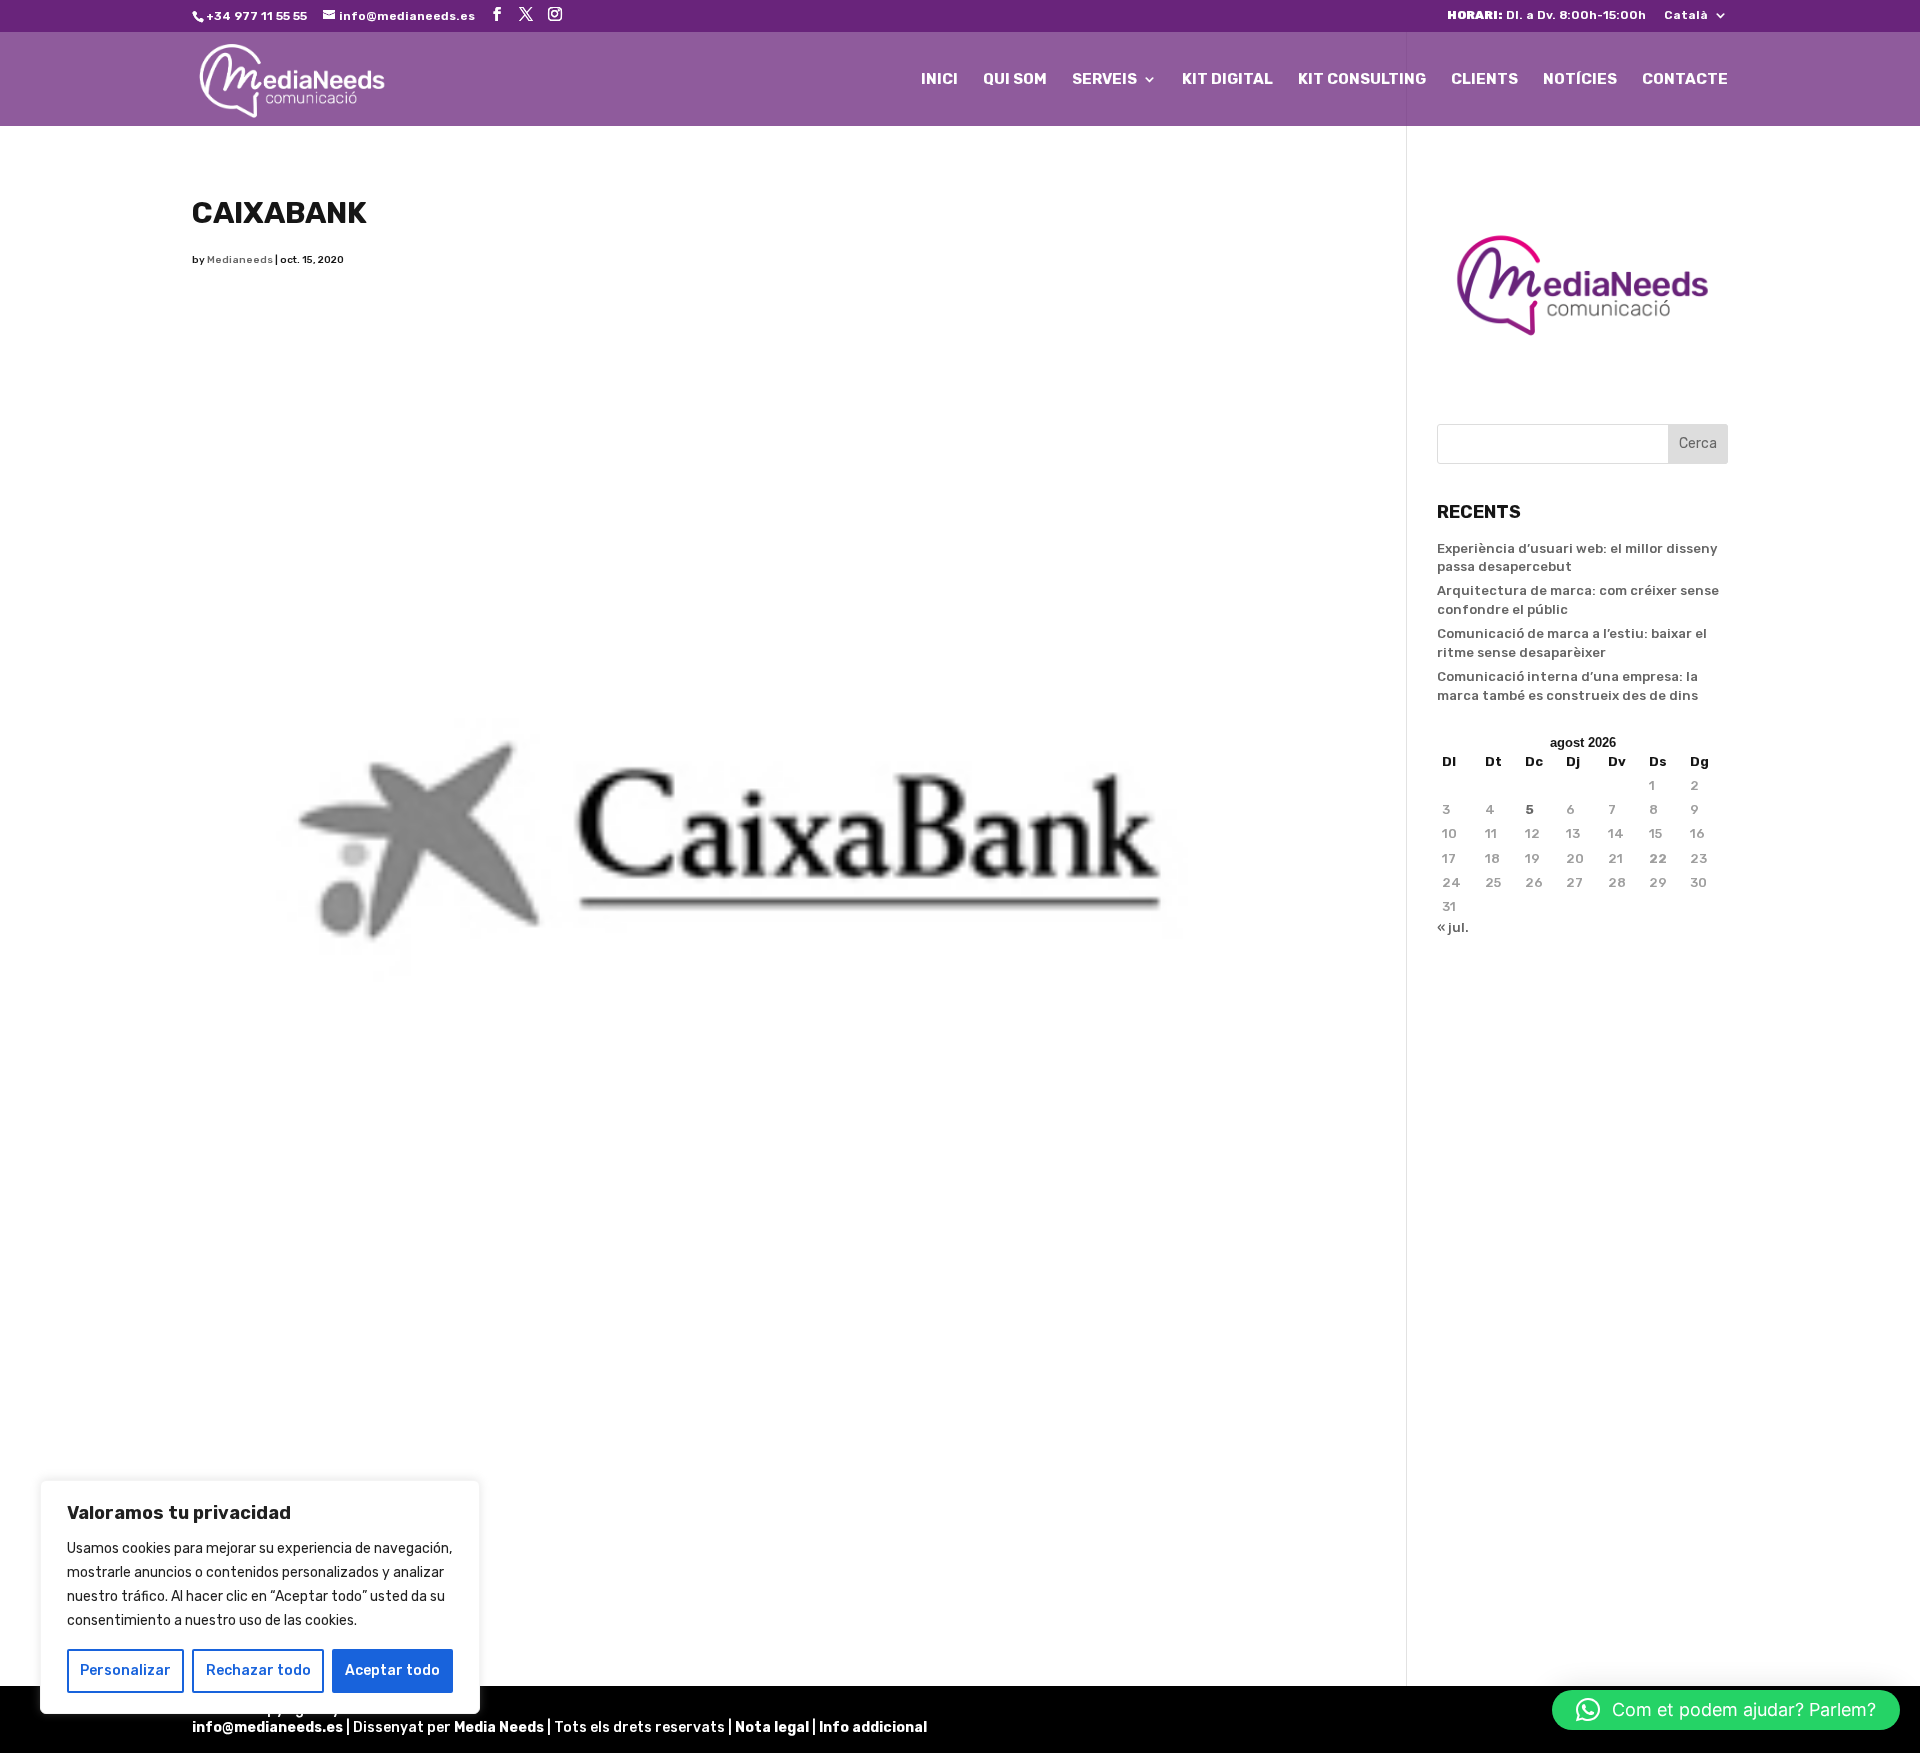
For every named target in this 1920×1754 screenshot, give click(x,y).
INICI (939, 80)
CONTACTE (1685, 80)
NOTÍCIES (1580, 80)
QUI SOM (1015, 80)
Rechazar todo (258, 1670)
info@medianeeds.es (267, 1727)
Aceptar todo (392, 1670)
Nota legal (773, 1727)
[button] (1726, 1710)
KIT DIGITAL (1227, 80)
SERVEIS (1104, 80)
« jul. (1453, 927)
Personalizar (125, 1670)
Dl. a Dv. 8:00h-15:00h (1546, 15)
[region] (260, 1597)
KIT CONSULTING (1362, 80)
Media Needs (499, 1727)
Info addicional (873, 1727)
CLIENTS (1484, 80)
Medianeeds (240, 260)
